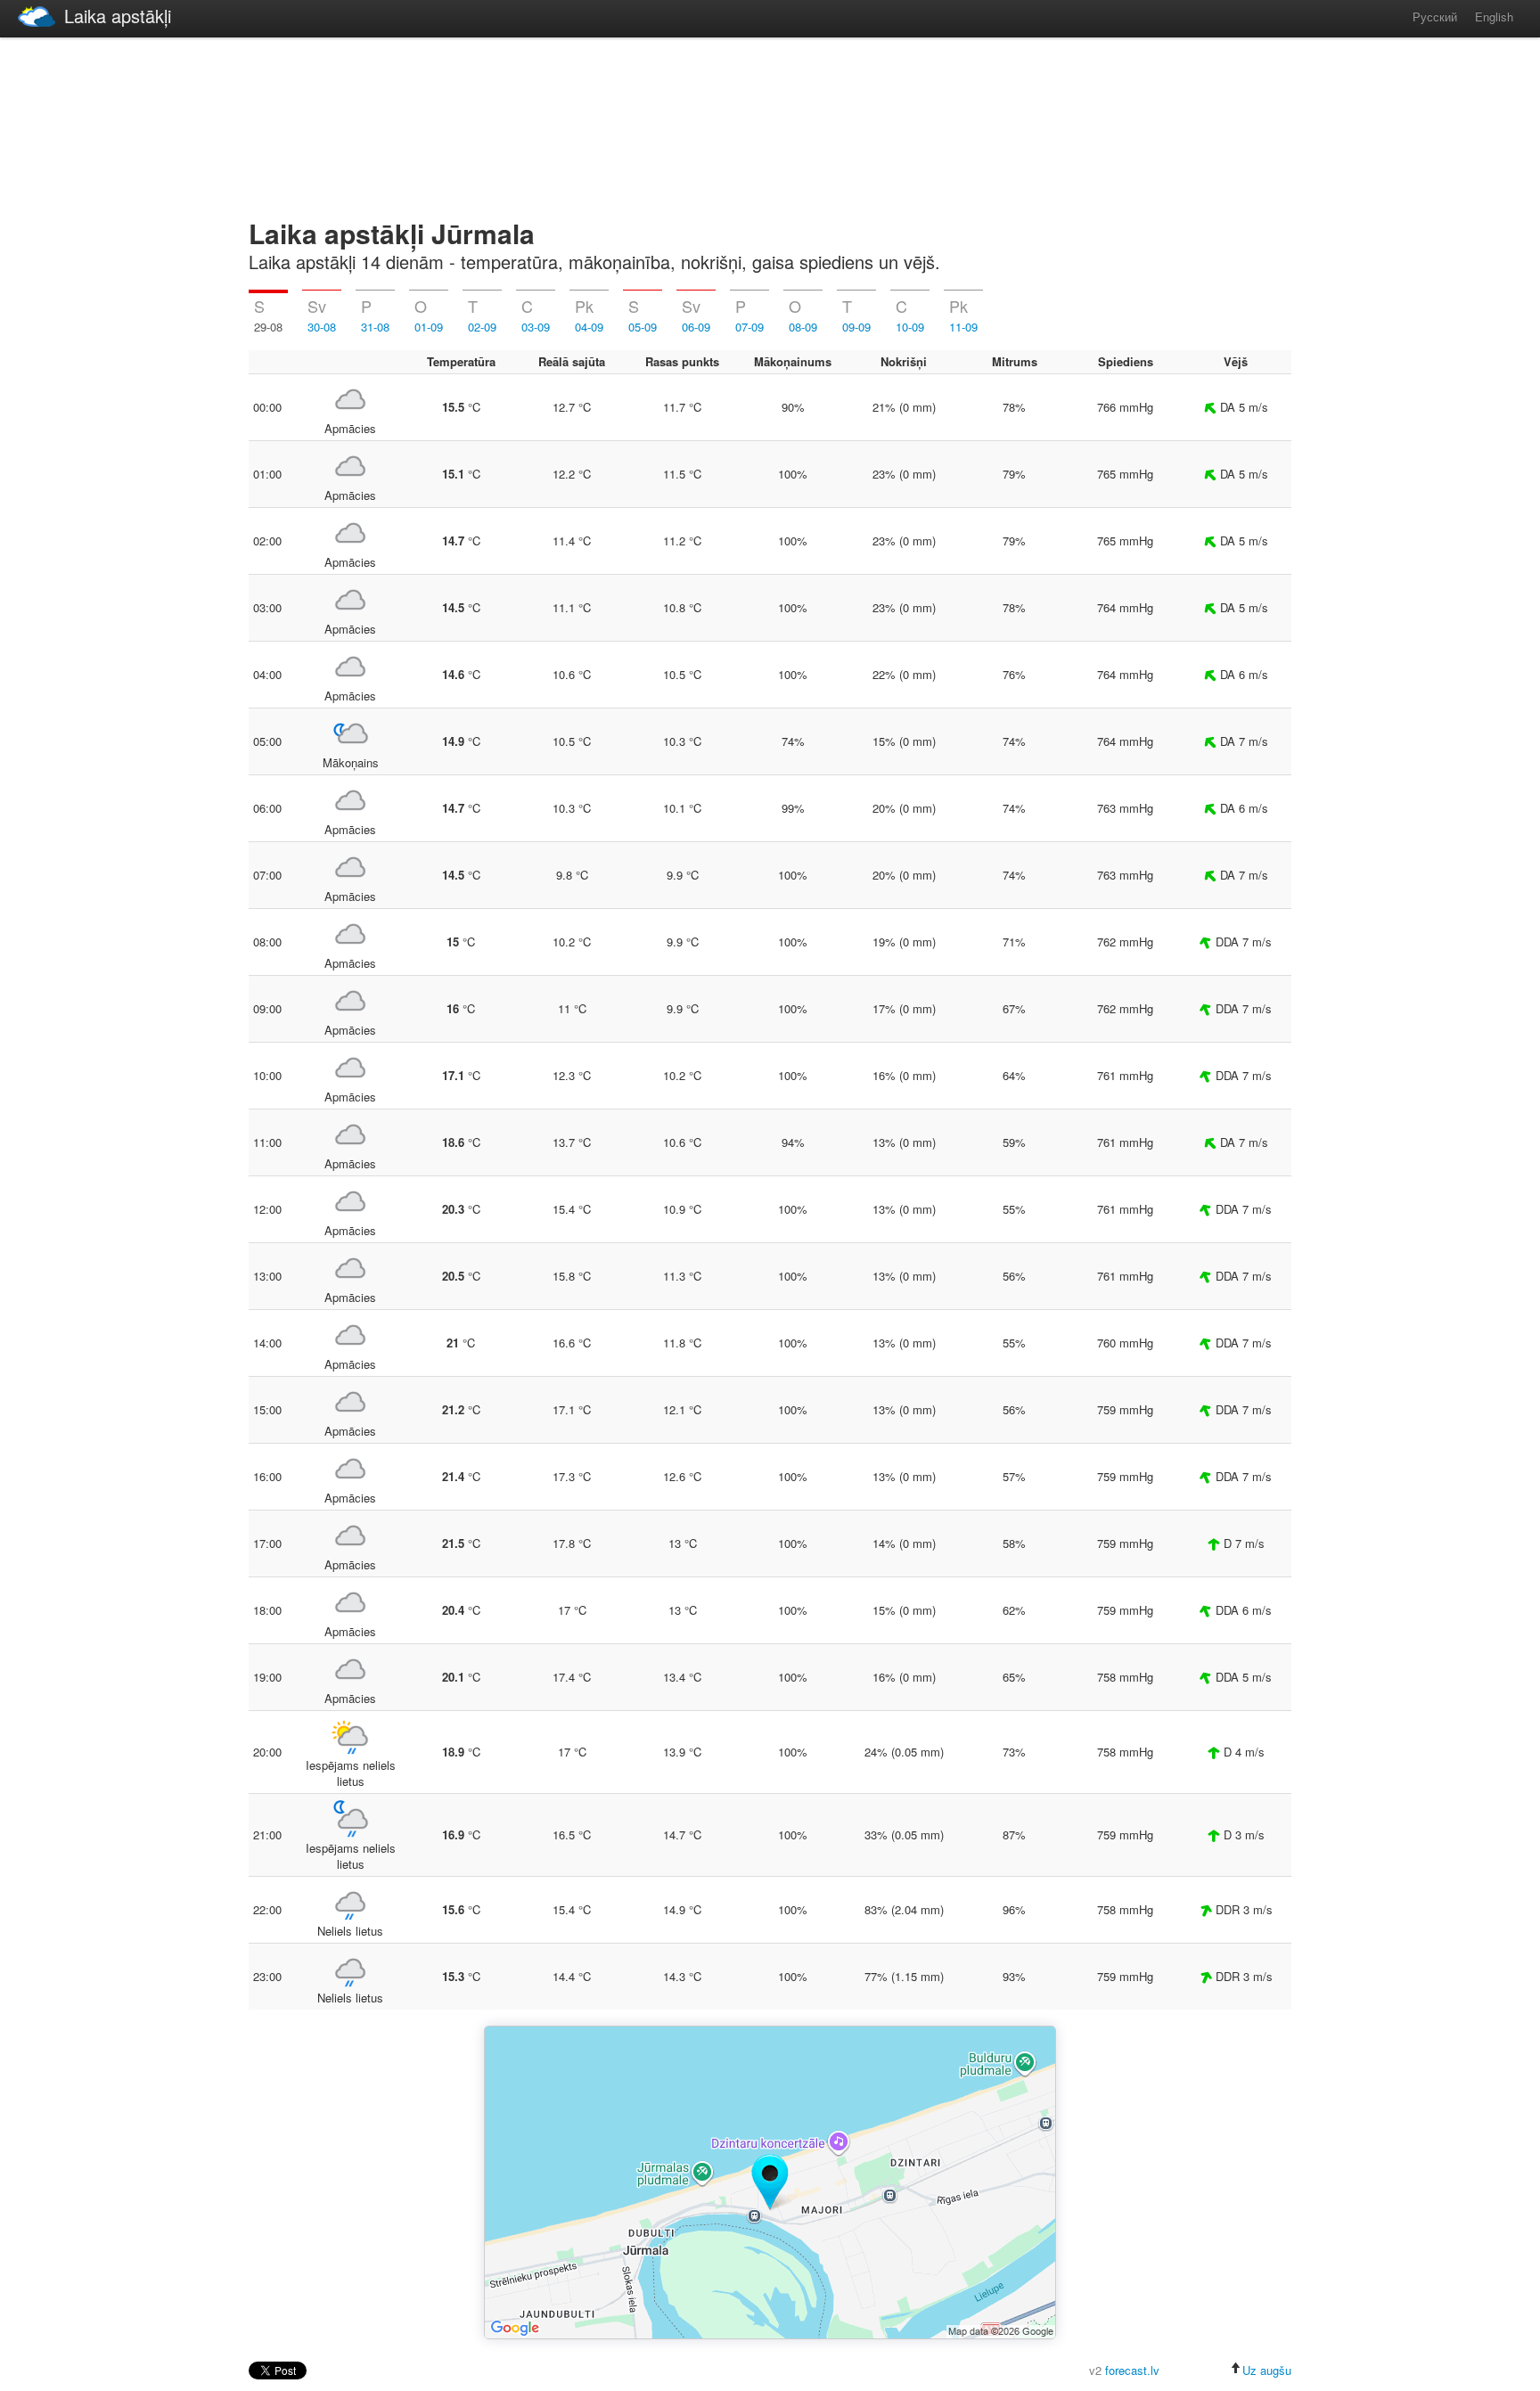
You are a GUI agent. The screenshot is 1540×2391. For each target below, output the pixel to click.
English (1494, 16)
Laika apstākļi (118, 16)
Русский (1435, 16)
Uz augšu (1267, 2370)
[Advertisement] (770, 125)
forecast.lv (1132, 2370)
